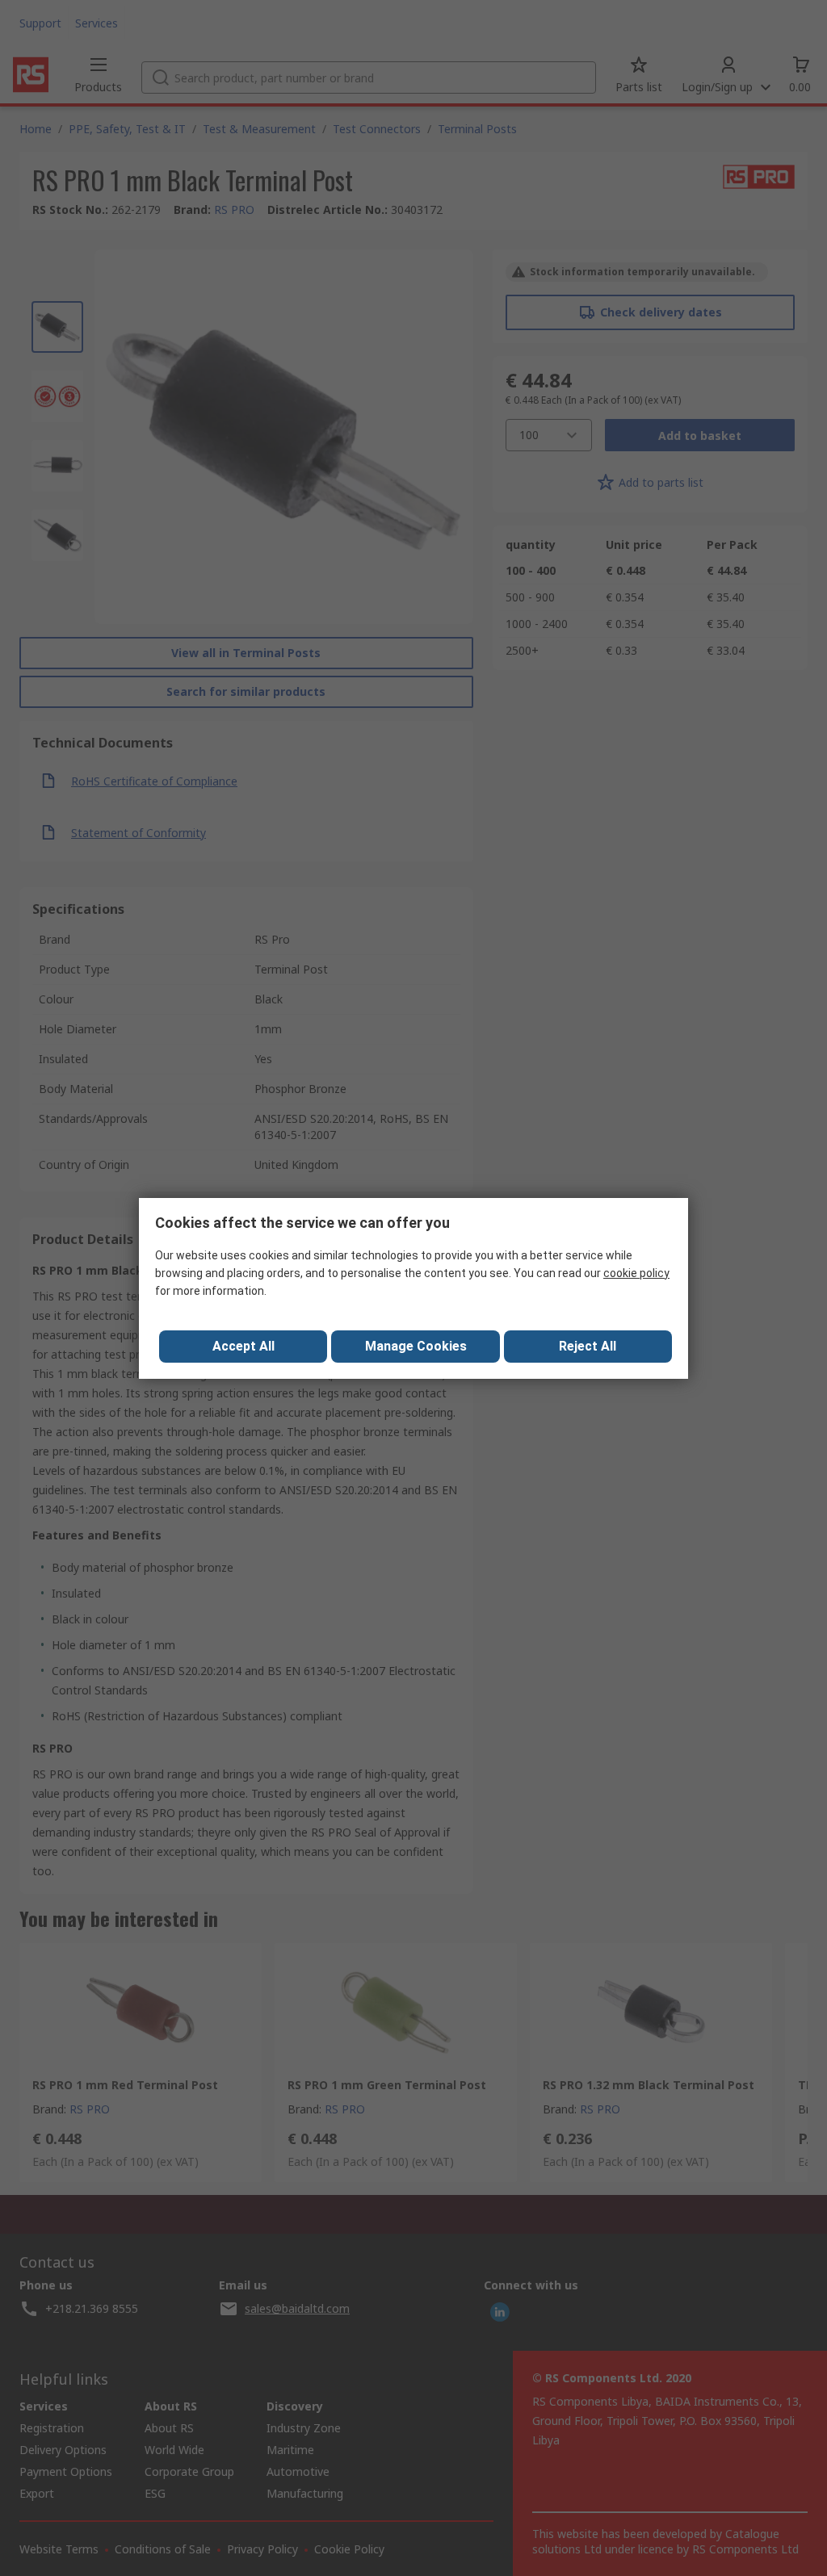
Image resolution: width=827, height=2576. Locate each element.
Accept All (243, 1346)
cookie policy (636, 1273)
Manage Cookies (416, 1346)
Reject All (588, 1346)
